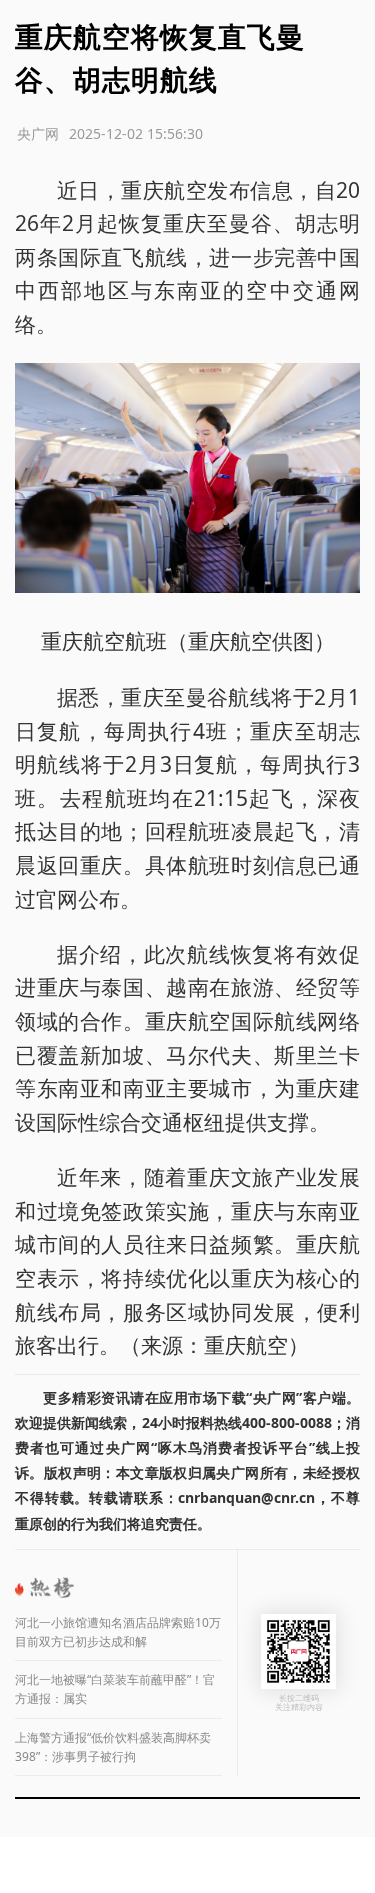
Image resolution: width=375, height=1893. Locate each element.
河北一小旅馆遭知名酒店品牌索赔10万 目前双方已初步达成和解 (118, 1632)
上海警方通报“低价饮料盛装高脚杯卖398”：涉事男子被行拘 (113, 1747)
